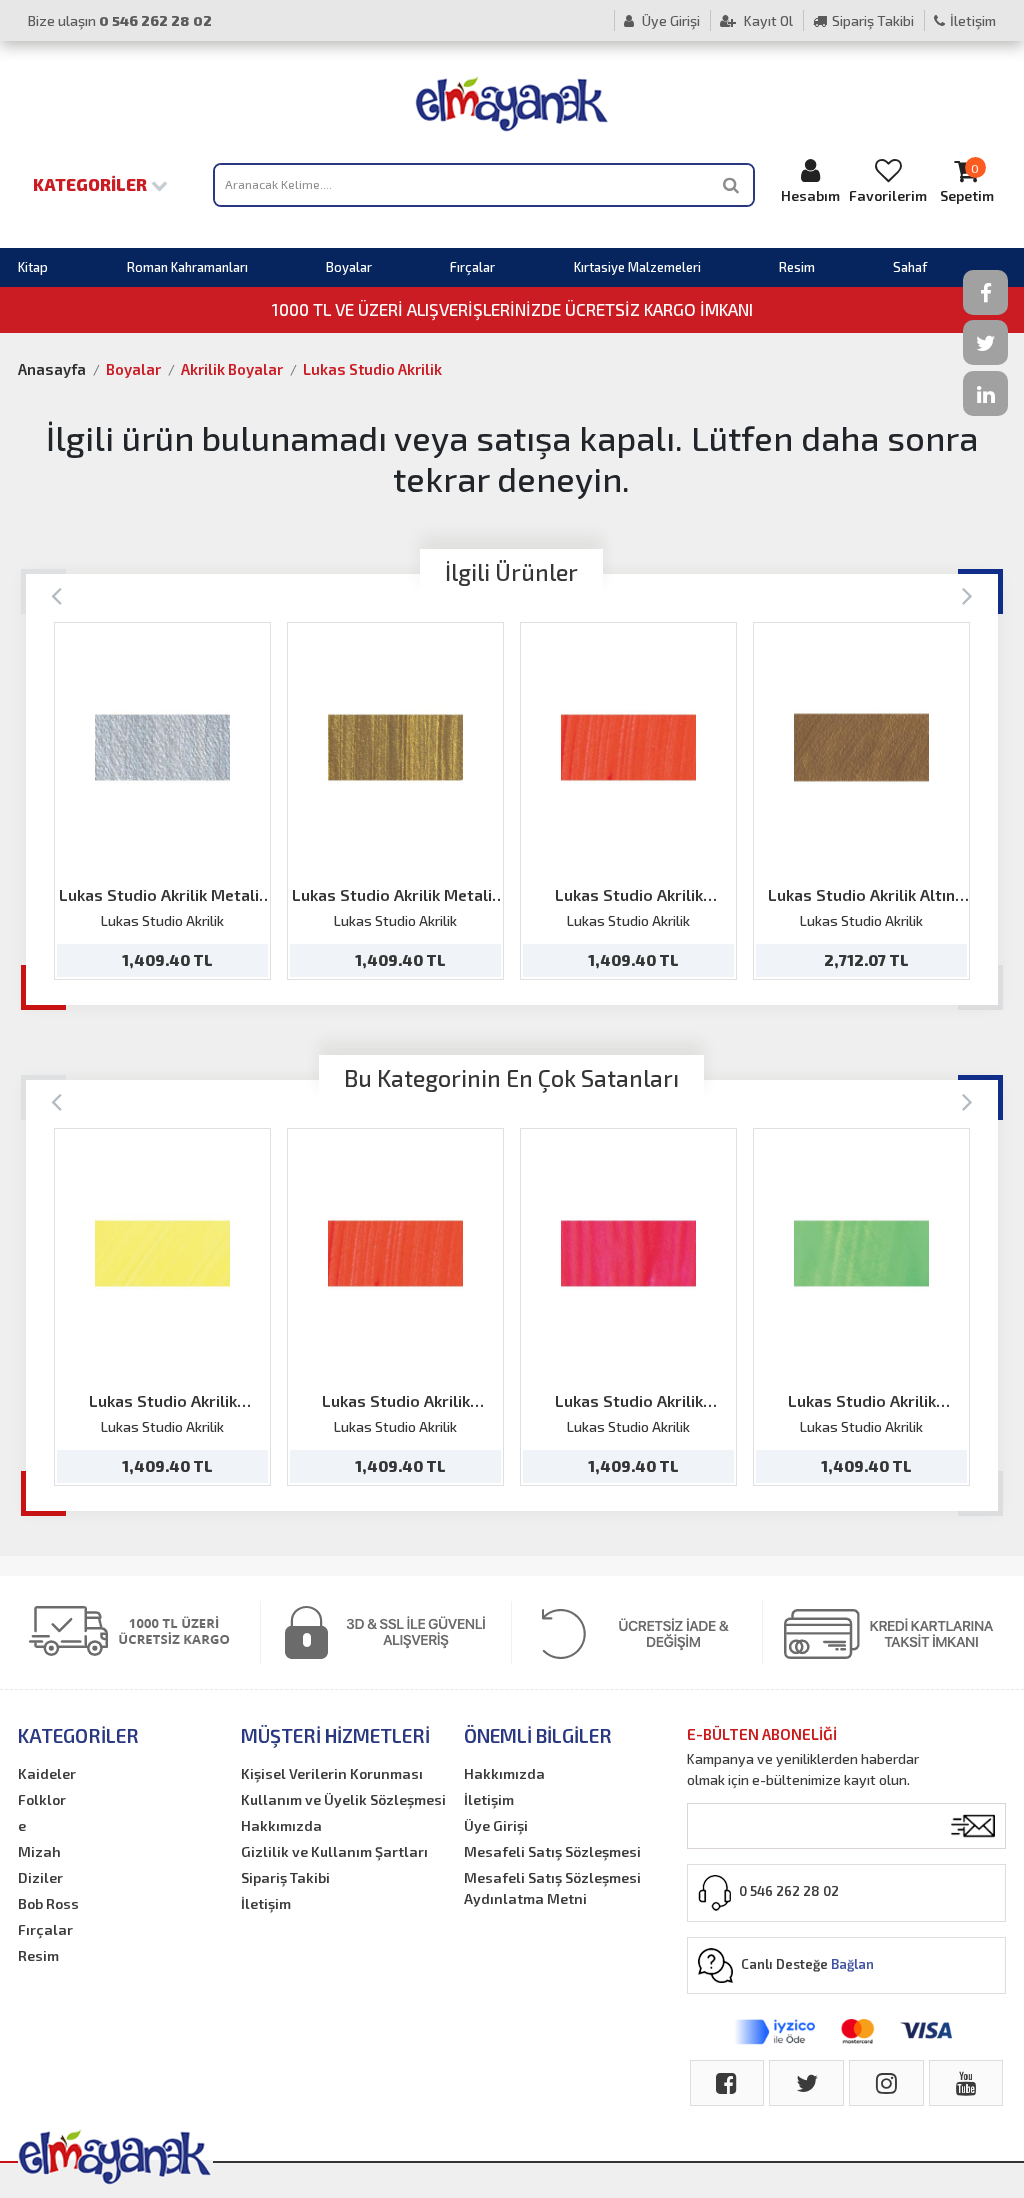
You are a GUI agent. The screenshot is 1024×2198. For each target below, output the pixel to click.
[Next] (967, 594)
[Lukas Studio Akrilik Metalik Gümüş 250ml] (162, 747)
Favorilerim (888, 195)
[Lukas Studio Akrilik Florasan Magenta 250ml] (628, 1253)
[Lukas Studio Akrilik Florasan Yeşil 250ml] (861, 1253)
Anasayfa (52, 369)
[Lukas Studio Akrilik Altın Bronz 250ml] (861, 747)
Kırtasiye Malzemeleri (637, 267)
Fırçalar (472, 267)
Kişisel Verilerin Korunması (332, 1773)
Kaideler (47, 1773)
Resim (797, 267)
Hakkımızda (281, 1825)
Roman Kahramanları (187, 267)
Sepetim (967, 183)
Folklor (42, 1799)
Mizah (39, 1851)
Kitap (33, 267)
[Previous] (56, 594)
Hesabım (810, 195)
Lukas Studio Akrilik (372, 369)
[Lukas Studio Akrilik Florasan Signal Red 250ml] (628, 747)
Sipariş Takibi (873, 20)
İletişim (973, 20)
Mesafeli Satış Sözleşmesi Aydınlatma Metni (552, 1888)
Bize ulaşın (120, 20)
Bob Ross (48, 1903)
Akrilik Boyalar (232, 369)
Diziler (40, 1877)
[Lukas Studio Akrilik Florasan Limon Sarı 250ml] (162, 1253)
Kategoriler (92, 184)
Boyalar (349, 267)
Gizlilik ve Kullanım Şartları (334, 1851)
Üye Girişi (669, 20)
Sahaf (910, 267)
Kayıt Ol (767, 20)
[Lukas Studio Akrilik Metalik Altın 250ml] (395, 747)
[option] (162, 801)
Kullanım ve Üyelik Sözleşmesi (343, 1799)
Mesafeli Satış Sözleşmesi (552, 1851)
